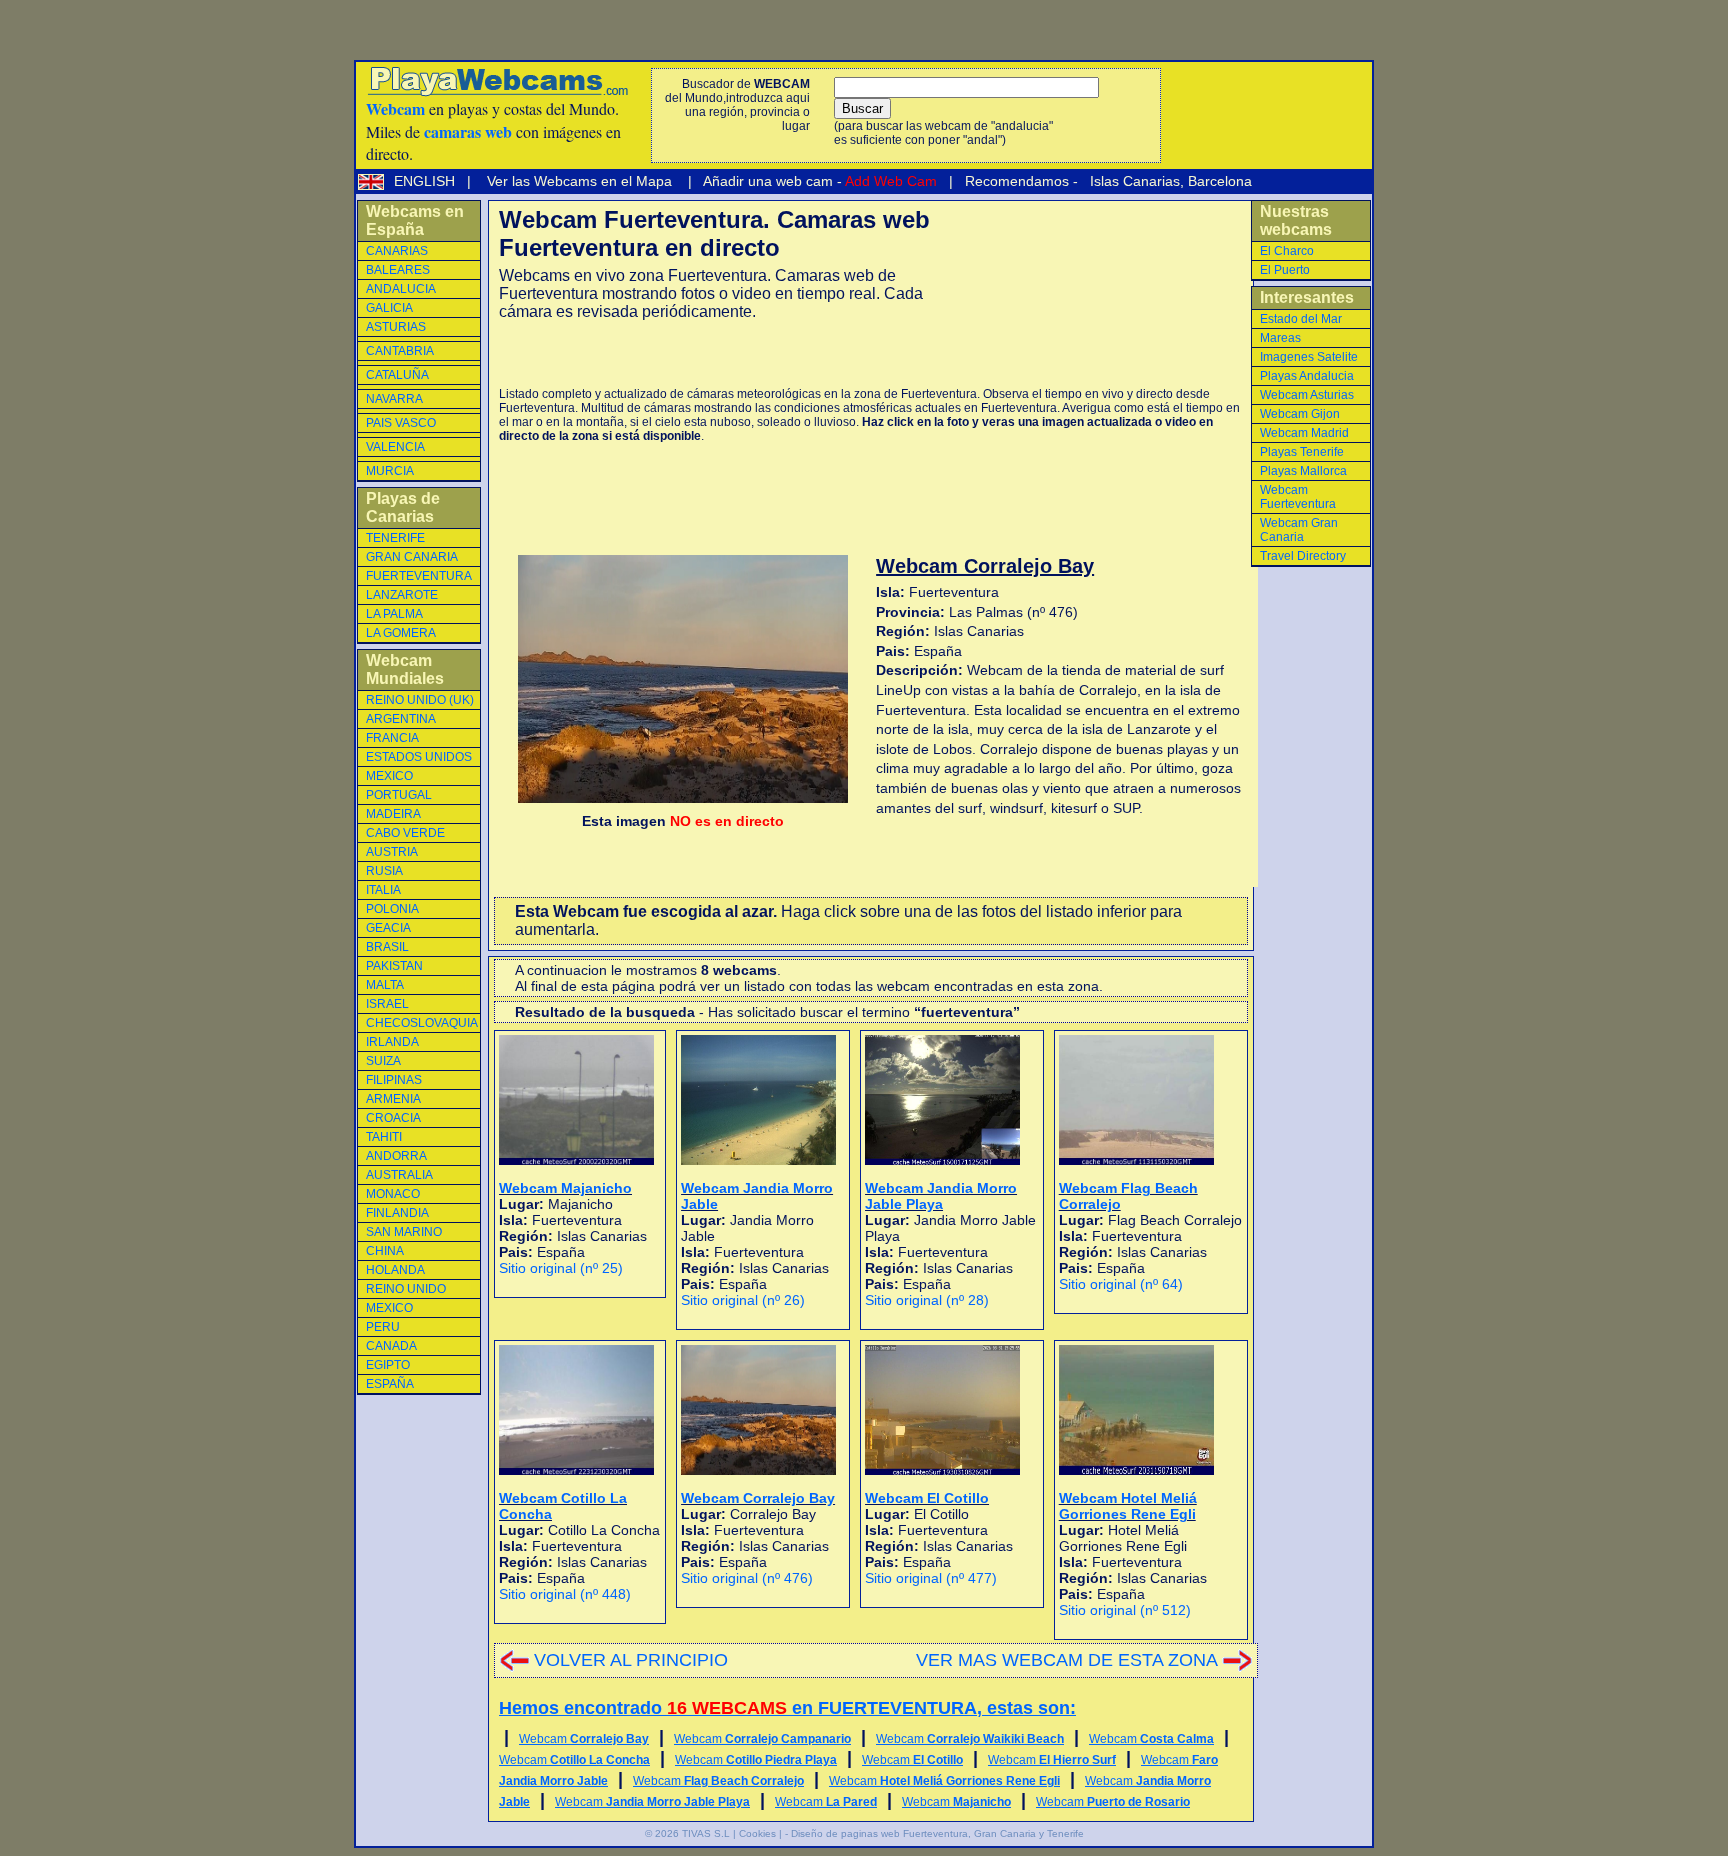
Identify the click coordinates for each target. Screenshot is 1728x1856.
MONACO (393, 1194)
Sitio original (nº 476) (747, 1578)
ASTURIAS (396, 327)
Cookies (757, 1833)
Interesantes (1307, 297)
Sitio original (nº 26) (743, 1300)
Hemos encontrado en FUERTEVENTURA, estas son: (787, 1708)
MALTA (385, 985)
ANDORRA (396, 1156)
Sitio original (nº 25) (561, 1268)
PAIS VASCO (401, 423)
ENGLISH (426, 181)
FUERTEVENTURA (419, 576)
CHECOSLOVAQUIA (422, 1023)
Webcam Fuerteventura (1298, 497)
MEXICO (389, 776)
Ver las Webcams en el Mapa (579, 181)
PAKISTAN (394, 966)
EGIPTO (388, 1365)
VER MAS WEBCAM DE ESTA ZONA (1067, 1660)
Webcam (584, 1739)
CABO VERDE (405, 833)
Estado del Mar (1301, 319)
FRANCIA (392, 738)
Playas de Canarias (403, 507)
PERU (383, 1327)
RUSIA (384, 871)
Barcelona (1220, 181)
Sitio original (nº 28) (927, 1300)
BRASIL (387, 947)
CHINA (385, 1251)
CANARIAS (397, 251)
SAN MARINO (404, 1232)
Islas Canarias (1133, 181)
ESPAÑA (390, 1384)
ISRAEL (387, 1004)
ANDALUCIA (401, 289)
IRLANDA (392, 1042)
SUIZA (383, 1061)
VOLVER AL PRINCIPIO (631, 1660)
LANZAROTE (402, 595)
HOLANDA (395, 1270)
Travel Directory (1303, 556)
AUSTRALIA (399, 1175)
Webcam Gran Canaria (1299, 530)
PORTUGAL (399, 795)
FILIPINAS (394, 1080)
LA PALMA (394, 614)
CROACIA (393, 1118)
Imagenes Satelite (1309, 357)
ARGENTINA (401, 719)
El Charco (1287, 251)
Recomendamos (1015, 181)
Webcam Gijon (1300, 414)
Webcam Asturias (1307, 395)
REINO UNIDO (406, 1289)
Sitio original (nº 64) (1121, 1284)
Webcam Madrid (1304, 433)
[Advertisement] (733, 354)
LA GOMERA (401, 633)
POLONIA (392, 909)
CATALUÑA (397, 375)
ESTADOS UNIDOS (419, 757)
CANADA (391, 1346)
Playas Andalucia (1307, 376)
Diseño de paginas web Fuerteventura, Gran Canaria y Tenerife (937, 1833)
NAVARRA (394, 399)
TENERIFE (395, 538)
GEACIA (388, 928)
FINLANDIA (397, 1213)
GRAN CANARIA (412, 557)
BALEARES (398, 270)
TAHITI (384, 1137)
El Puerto (1285, 270)
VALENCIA (395, 447)
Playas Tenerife (1302, 452)
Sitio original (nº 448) (565, 1594)
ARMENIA (393, 1099)
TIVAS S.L (706, 1833)
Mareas (1280, 338)
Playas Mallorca (1303, 471)
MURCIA (390, 471)
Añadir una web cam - (818, 181)
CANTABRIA (400, 351)
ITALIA (383, 890)
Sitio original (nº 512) (1125, 1610)
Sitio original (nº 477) (931, 1578)
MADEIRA (393, 814)
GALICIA (389, 308)
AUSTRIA (392, 852)
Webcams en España (415, 220)
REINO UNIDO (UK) (420, 700)
